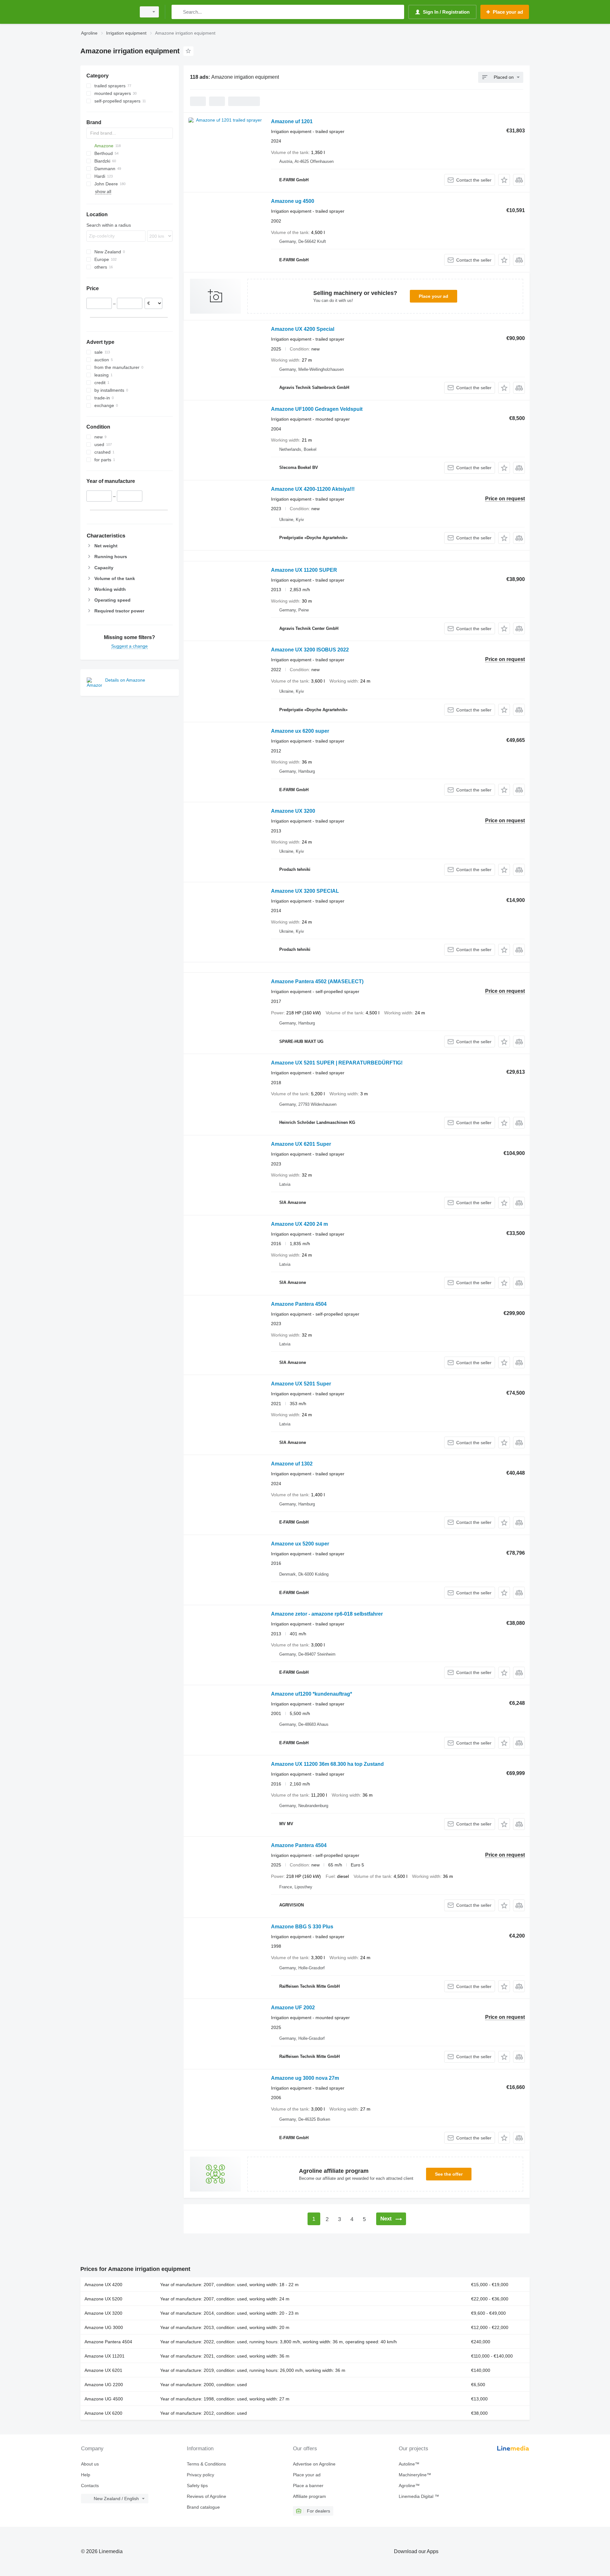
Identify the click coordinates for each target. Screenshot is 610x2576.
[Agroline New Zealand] (106, 12)
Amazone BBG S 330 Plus (302, 1927)
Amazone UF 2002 (293, 2008)
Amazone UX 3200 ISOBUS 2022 (310, 650)
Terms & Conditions (206, 2464)
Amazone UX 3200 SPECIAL (305, 891)
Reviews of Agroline (207, 2496)
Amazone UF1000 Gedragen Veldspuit (317, 409)
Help (86, 2475)
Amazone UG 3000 (104, 2327)
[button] (504, 180)
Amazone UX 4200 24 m (299, 1224)
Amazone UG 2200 (104, 2385)
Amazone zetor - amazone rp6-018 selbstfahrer (327, 1614)
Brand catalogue (203, 2507)
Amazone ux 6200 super (300, 731)
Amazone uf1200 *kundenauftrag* (312, 1694)
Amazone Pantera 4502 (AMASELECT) (317, 981)
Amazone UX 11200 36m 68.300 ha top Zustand (327, 1764)
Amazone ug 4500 (293, 201)
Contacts (90, 2486)
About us (90, 2464)
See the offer (449, 2174)
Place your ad (434, 296)
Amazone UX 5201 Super (301, 1384)
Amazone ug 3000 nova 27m (305, 2078)
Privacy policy (200, 2475)
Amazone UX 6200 (103, 2413)
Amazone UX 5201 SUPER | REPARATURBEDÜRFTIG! (337, 1063)
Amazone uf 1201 (292, 121)
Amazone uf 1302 (292, 1464)
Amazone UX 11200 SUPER (304, 570)
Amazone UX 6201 (103, 2370)
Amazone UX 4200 (103, 2285)
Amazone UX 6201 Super (301, 1144)
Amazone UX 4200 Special (303, 329)
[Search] (178, 12)
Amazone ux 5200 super (300, 1544)
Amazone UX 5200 (103, 2299)
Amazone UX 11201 (105, 2356)
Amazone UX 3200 (293, 811)
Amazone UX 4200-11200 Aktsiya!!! (313, 489)
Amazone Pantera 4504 (299, 1304)
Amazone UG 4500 (104, 2399)
